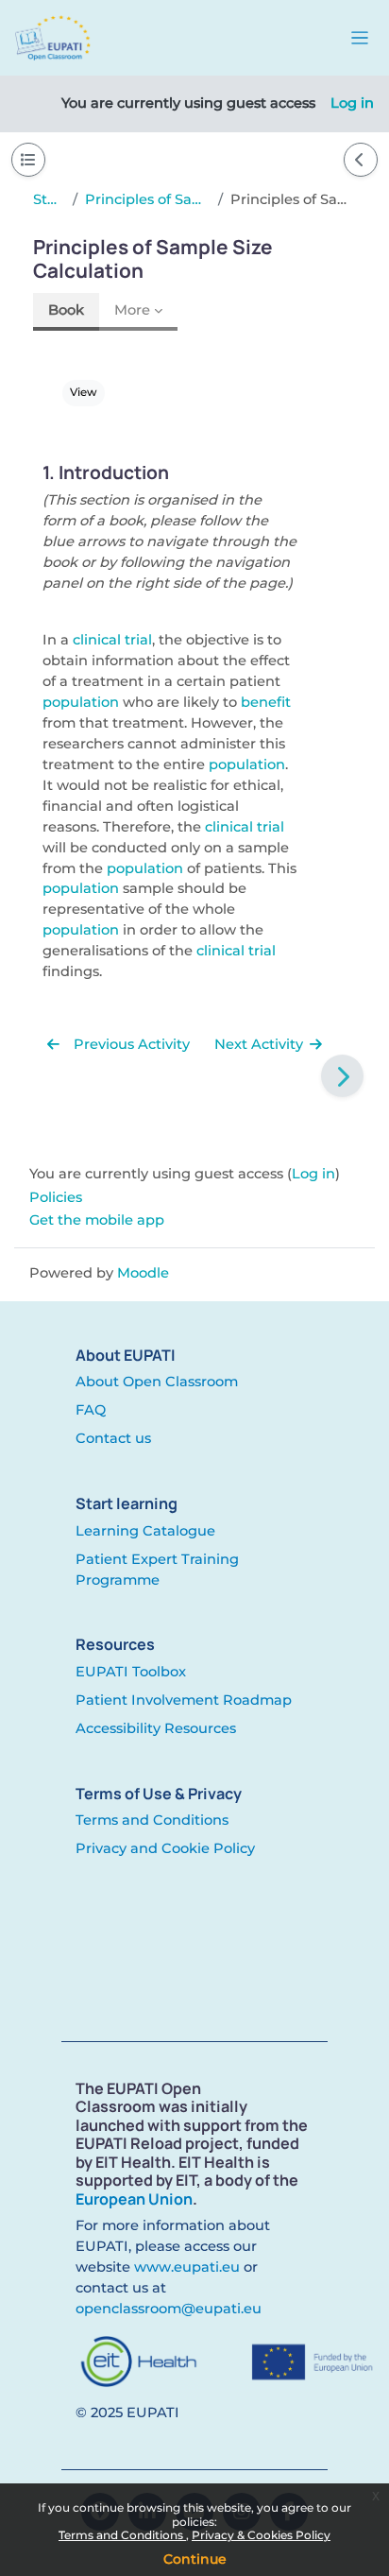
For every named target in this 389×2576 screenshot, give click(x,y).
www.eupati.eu (187, 2267)
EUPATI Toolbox (131, 1672)
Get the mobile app (97, 1220)
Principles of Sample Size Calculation (148, 199)
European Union (134, 2199)
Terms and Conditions (122, 2535)
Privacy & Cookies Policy (261, 2535)
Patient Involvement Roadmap (184, 1700)
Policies (56, 1197)
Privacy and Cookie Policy (165, 1848)
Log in (352, 103)
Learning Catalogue (145, 1531)
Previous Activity (130, 1044)
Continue (195, 2559)
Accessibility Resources (156, 1728)
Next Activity (261, 1044)
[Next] (342, 1076)
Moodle (143, 1273)
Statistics (49, 199)
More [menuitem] (132, 310)
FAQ (91, 1410)
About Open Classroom (157, 1382)
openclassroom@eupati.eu (169, 2309)
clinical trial (112, 640)
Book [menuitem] (66, 310)
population (81, 702)
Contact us (113, 1438)
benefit (266, 702)
